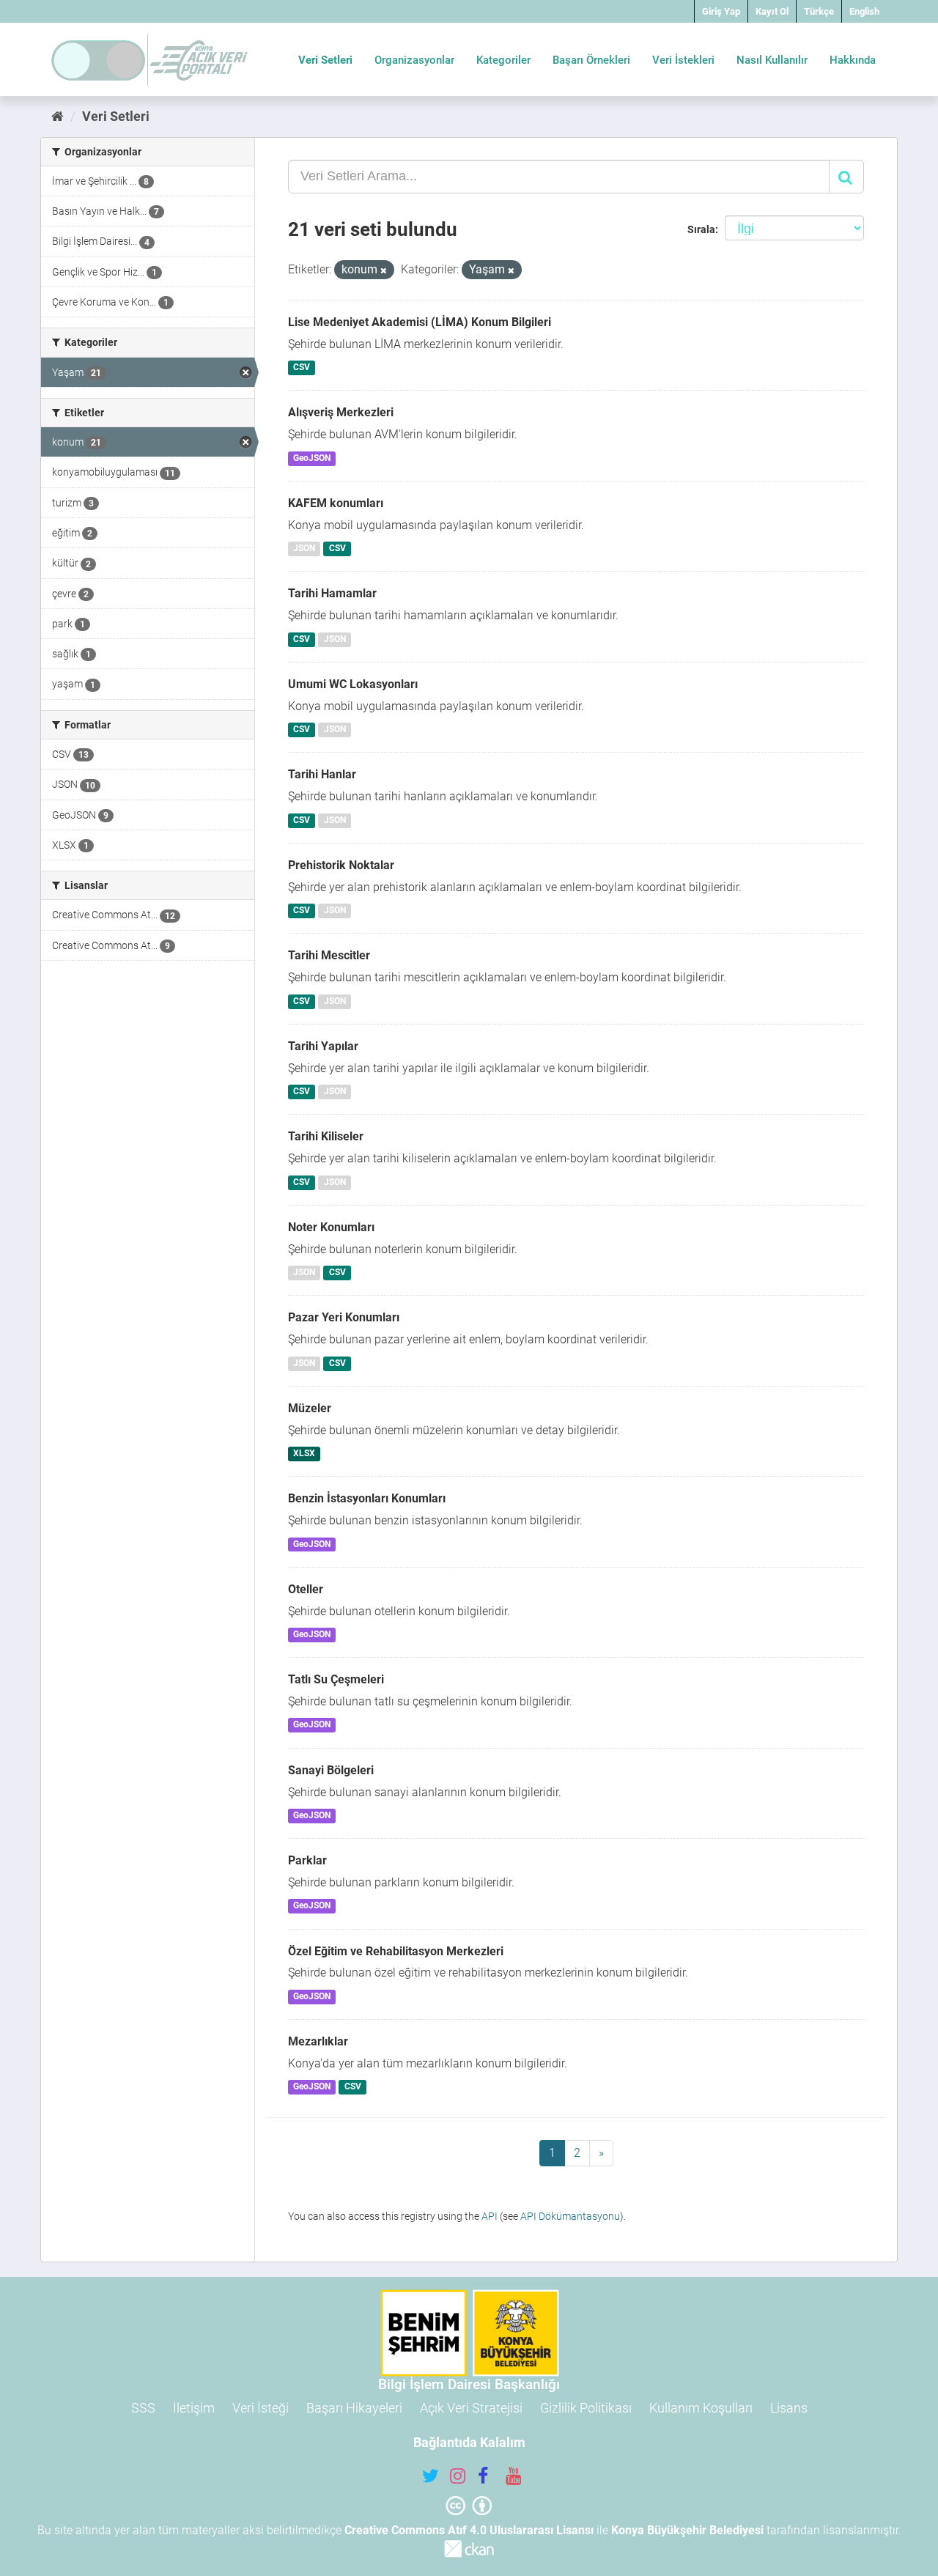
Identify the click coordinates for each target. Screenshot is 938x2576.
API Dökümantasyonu (570, 2216)
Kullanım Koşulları (701, 2408)
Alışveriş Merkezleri (341, 412)
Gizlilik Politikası (586, 2408)
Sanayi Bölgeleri (331, 1770)
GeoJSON (312, 458)
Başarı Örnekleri (591, 60)
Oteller (306, 1589)
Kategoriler (503, 60)
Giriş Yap (721, 11)
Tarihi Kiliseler (326, 1136)
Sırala (701, 229)
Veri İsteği (261, 2408)
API (490, 2216)
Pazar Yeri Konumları (344, 1317)
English (864, 11)
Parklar (307, 1860)
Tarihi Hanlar (322, 774)
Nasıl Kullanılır (772, 60)
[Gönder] (846, 177)
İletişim (194, 2408)
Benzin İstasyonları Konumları (367, 1498)
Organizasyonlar (414, 60)
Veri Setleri (325, 60)
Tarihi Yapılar (323, 1046)
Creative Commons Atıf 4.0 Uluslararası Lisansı (469, 2530)
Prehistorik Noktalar (341, 865)
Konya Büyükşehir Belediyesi (687, 2530)
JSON (304, 549)
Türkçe (819, 11)
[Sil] (384, 271)
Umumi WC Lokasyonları (353, 684)
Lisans (789, 2408)
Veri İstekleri (683, 60)
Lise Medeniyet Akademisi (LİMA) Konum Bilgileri (420, 322)
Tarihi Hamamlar (332, 593)
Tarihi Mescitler (329, 955)
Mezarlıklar (318, 2041)
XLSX (304, 1453)
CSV (302, 368)
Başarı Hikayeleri (354, 2408)
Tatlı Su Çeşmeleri (336, 1679)
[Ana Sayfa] (58, 116)
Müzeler (310, 1408)
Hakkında (853, 60)
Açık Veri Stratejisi (471, 2408)
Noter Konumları (331, 1227)
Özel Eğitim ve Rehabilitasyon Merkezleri (396, 1951)
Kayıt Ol (772, 11)
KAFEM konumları (336, 503)
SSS (143, 2408)
